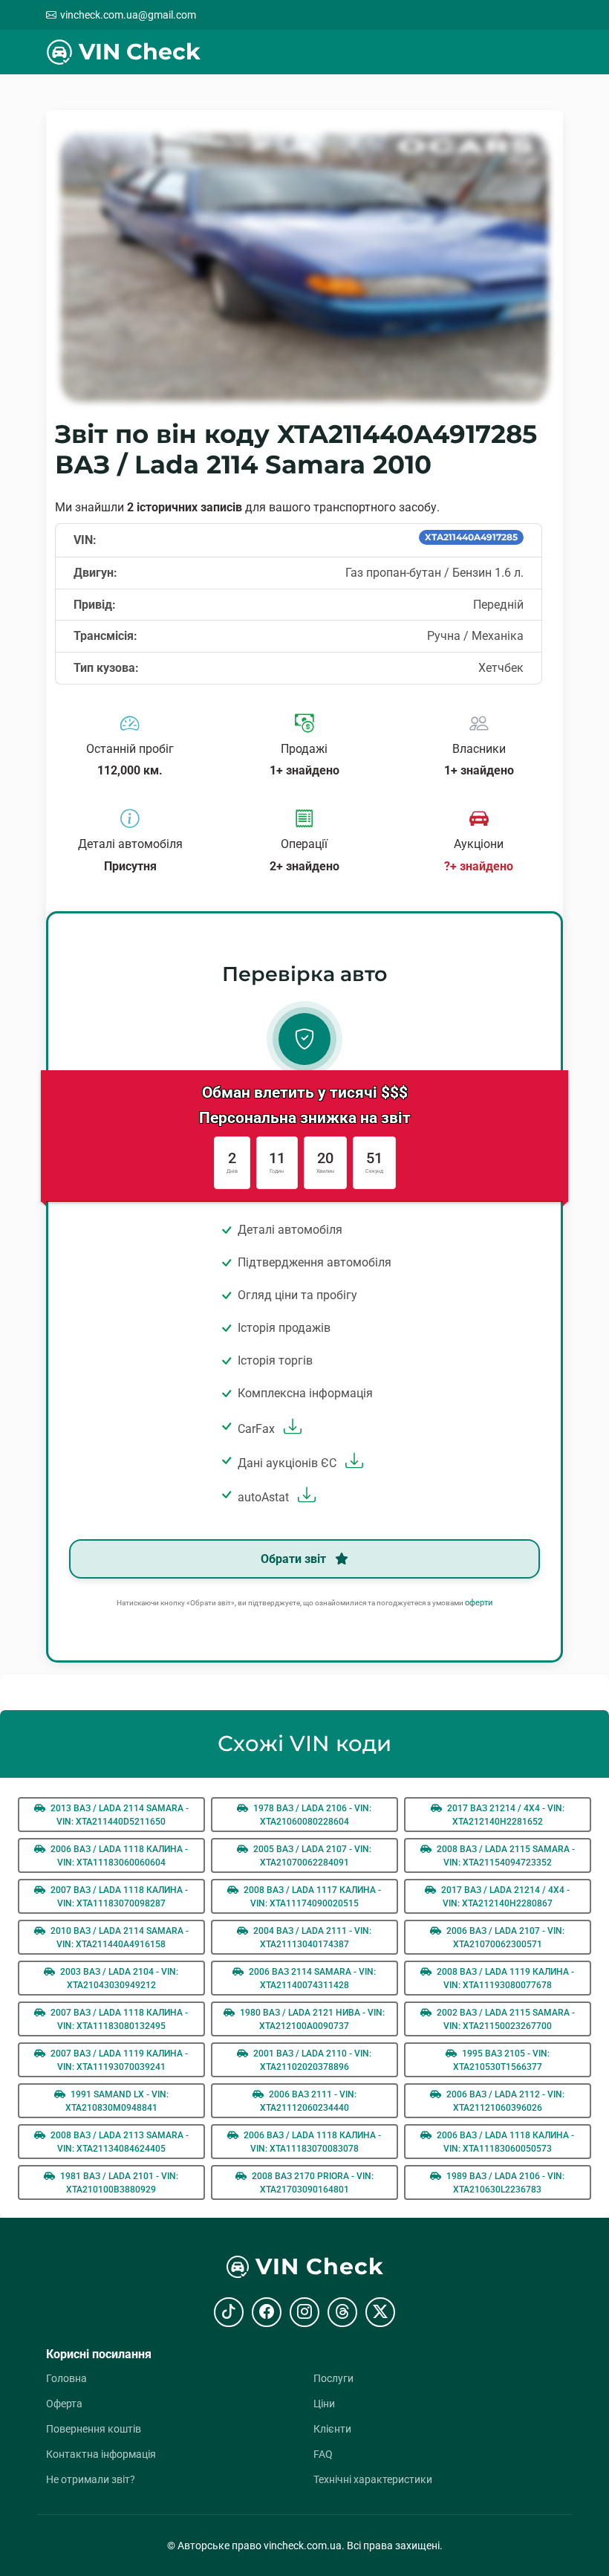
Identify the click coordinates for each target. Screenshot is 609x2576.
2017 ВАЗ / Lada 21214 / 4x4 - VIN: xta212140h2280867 (504, 1897)
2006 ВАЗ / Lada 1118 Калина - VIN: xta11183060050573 (504, 2142)
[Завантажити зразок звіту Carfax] (291, 1429)
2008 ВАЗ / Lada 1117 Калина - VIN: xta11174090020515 (311, 1897)
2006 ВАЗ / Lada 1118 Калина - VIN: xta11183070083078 (311, 2142)
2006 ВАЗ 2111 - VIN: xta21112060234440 (308, 2101)
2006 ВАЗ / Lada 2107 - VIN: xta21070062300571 (504, 1938)
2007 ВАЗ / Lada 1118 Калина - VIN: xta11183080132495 (118, 2019)
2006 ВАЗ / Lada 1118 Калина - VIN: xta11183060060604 (118, 1856)
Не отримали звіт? (91, 2479)
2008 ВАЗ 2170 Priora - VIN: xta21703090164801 (312, 2183)
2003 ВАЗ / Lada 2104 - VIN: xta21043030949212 (118, 1978)
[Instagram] (304, 2312)
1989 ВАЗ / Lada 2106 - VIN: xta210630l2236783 (504, 2183)
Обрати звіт (295, 1559)
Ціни (324, 2404)
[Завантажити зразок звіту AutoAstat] (305, 1497)
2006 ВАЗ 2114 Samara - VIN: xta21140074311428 (311, 1978)
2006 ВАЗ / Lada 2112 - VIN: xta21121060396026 (504, 2101)
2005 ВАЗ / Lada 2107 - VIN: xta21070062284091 (311, 1856)
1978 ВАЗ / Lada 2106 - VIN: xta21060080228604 (311, 1815)
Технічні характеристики (373, 2479)
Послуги (333, 2378)
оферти (479, 1603)
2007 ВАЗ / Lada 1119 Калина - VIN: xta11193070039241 (118, 2060)
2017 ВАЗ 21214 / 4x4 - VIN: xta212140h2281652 (505, 1815)
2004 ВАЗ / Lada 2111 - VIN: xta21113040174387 (311, 1938)
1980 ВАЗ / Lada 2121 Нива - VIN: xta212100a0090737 (311, 2019)
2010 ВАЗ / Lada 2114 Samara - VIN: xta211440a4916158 (118, 1938)
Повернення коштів (94, 2429)
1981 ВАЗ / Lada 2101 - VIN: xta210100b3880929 (118, 2183)
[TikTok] (229, 2312)
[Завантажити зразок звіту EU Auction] (352, 1463)
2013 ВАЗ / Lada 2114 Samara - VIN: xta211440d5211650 (118, 1815)
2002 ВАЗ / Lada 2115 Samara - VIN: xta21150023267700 (505, 2019)
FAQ (323, 2454)
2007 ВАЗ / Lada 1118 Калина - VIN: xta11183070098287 (118, 1897)
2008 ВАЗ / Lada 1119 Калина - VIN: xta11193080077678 (504, 1978)
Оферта (64, 2404)
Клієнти (332, 2429)
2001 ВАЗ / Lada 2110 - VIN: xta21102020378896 (311, 2060)
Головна (66, 2378)
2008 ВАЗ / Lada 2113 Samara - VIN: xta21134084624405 (118, 2142)
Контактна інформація (101, 2454)
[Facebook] (267, 2312)
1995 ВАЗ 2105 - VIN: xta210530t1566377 (501, 2060)
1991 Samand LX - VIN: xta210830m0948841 (117, 2101)
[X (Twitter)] (380, 2312)
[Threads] (342, 2312)
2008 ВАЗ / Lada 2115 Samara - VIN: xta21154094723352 (505, 1856)
